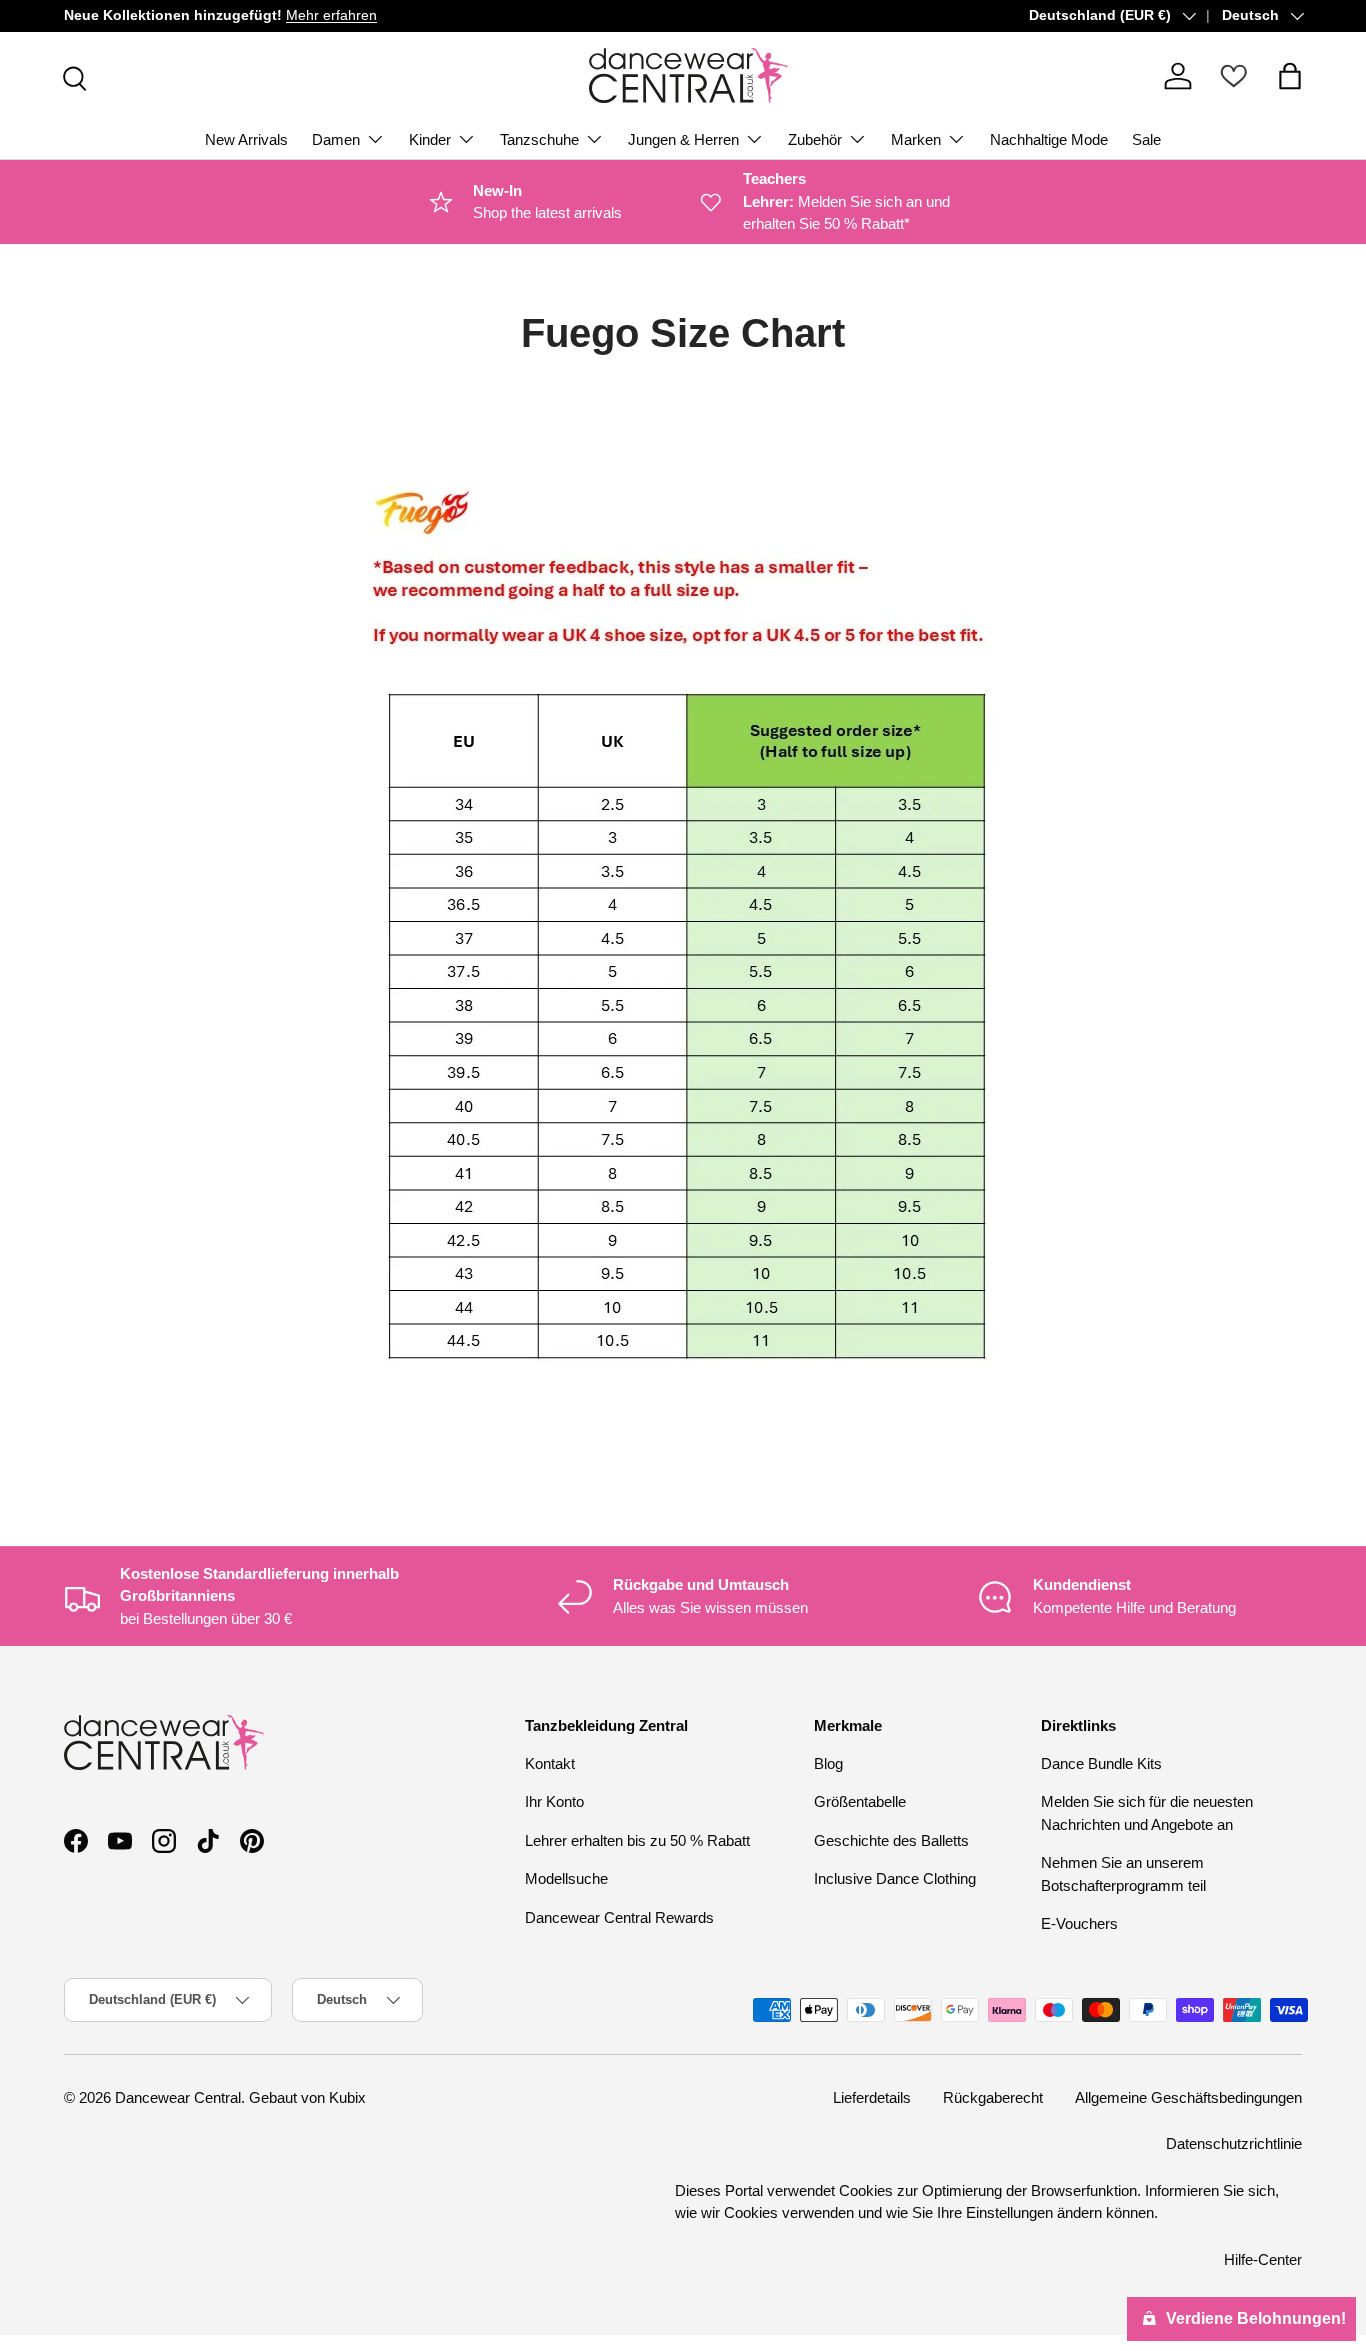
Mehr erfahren (331, 15)
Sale (1146, 139)
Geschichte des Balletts (891, 1840)
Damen (336, 139)
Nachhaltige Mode (1049, 139)
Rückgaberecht (993, 2097)
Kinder (430, 139)
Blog (828, 1763)
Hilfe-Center (1263, 2259)
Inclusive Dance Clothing (895, 1878)
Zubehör (815, 139)
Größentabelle (860, 1801)
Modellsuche (566, 1878)
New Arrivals (246, 139)
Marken (916, 139)
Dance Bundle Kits (1101, 1763)
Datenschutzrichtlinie (1234, 2143)
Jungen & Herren (683, 139)
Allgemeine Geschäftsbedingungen (1188, 2097)
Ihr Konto (554, 1801)
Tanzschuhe (539, 139)
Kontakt (550, 1763)
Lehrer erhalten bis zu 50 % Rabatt (637, 1840)
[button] (1290, 76)
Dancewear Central (178, 2097)
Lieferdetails (872, 2097)
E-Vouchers (1079, 1923)
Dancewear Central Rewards (619, 1917)
